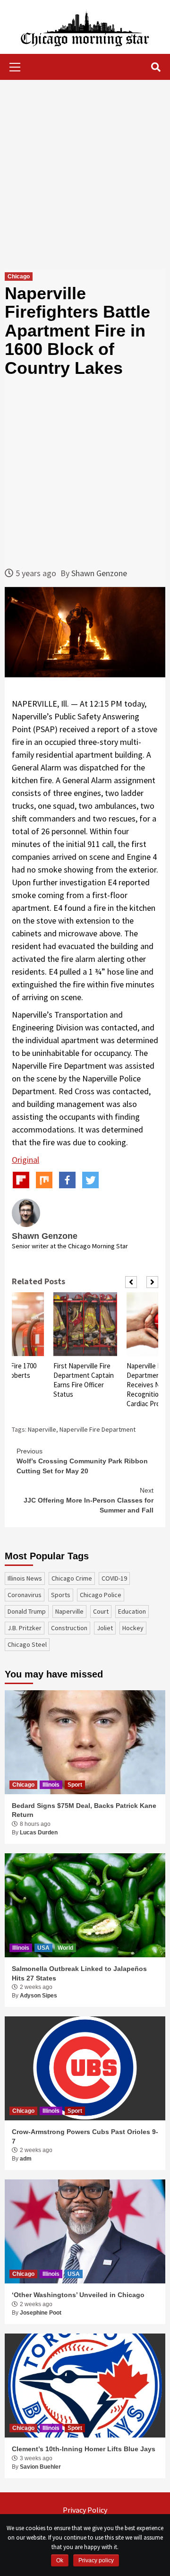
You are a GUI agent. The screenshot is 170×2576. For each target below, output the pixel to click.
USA (43, 1948)
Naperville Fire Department (98, 1429)
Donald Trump (27, 1611)
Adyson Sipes (38, 1996)
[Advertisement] (85, 174)
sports (61, 1595)
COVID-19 (114, 1578)
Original (25, 1160)
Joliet (105, 1628)
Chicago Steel (27, 1644)
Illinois (51, 1785)
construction (69, 1628)
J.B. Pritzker (25, 1628)
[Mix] (44, 1180)
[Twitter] (90, 1180)
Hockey (133, 1628)
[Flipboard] (21, 1180)
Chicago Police (101, 1595)
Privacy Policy (85, 2510)
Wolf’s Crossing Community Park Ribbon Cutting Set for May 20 (82, 1461)
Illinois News (25, 1578)
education (132, 1611)
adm (26, 2159)
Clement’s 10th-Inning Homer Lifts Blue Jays (84, 2449)
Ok (60, 2560)
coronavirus (25, 1595)
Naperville (42, 1429)
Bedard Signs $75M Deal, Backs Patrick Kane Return (84, 1810)
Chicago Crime (72, 1578)
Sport (75, 1785)
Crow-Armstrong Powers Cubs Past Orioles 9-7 (85, 2136)
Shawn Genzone (99, 573)
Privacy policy (96, 2560)
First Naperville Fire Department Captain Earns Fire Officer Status (84, 1380)
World (65, 1948)
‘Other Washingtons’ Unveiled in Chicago (78, 2295)
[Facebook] (67, 1180)
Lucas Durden (39, 1833)
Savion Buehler (40, 2467)
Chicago (19, 277)
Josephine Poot (41, 2313)
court (101, 1611)
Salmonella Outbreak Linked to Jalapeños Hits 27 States (79, 1973)
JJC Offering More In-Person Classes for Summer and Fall (89, 1500)
